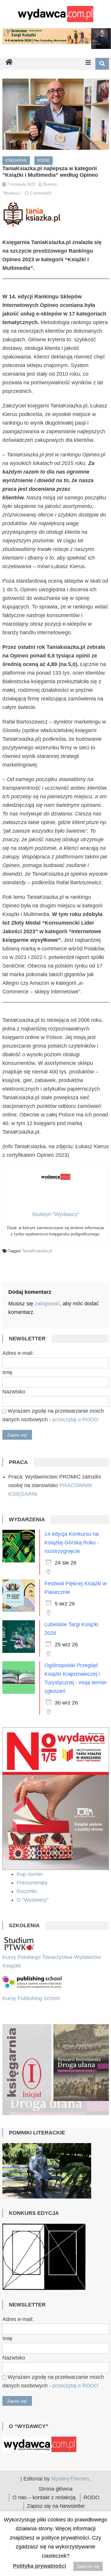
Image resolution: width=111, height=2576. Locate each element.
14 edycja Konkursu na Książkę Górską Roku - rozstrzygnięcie (72, 1543)
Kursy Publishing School (31, 1998)
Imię (7, 1372)
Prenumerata (33, 1883)
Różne (44, 160)
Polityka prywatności (40, 2566)
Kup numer (30, 1874)
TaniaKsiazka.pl (37, 1251)
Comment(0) (41, 193)
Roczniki (27, 1891)
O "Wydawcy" (33, 1900)
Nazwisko (14, 1392)
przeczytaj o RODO (75, 1420)
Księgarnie (16, 160)
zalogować (47, 1304)
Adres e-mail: (18, 1353)
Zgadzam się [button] (88, 2566)
